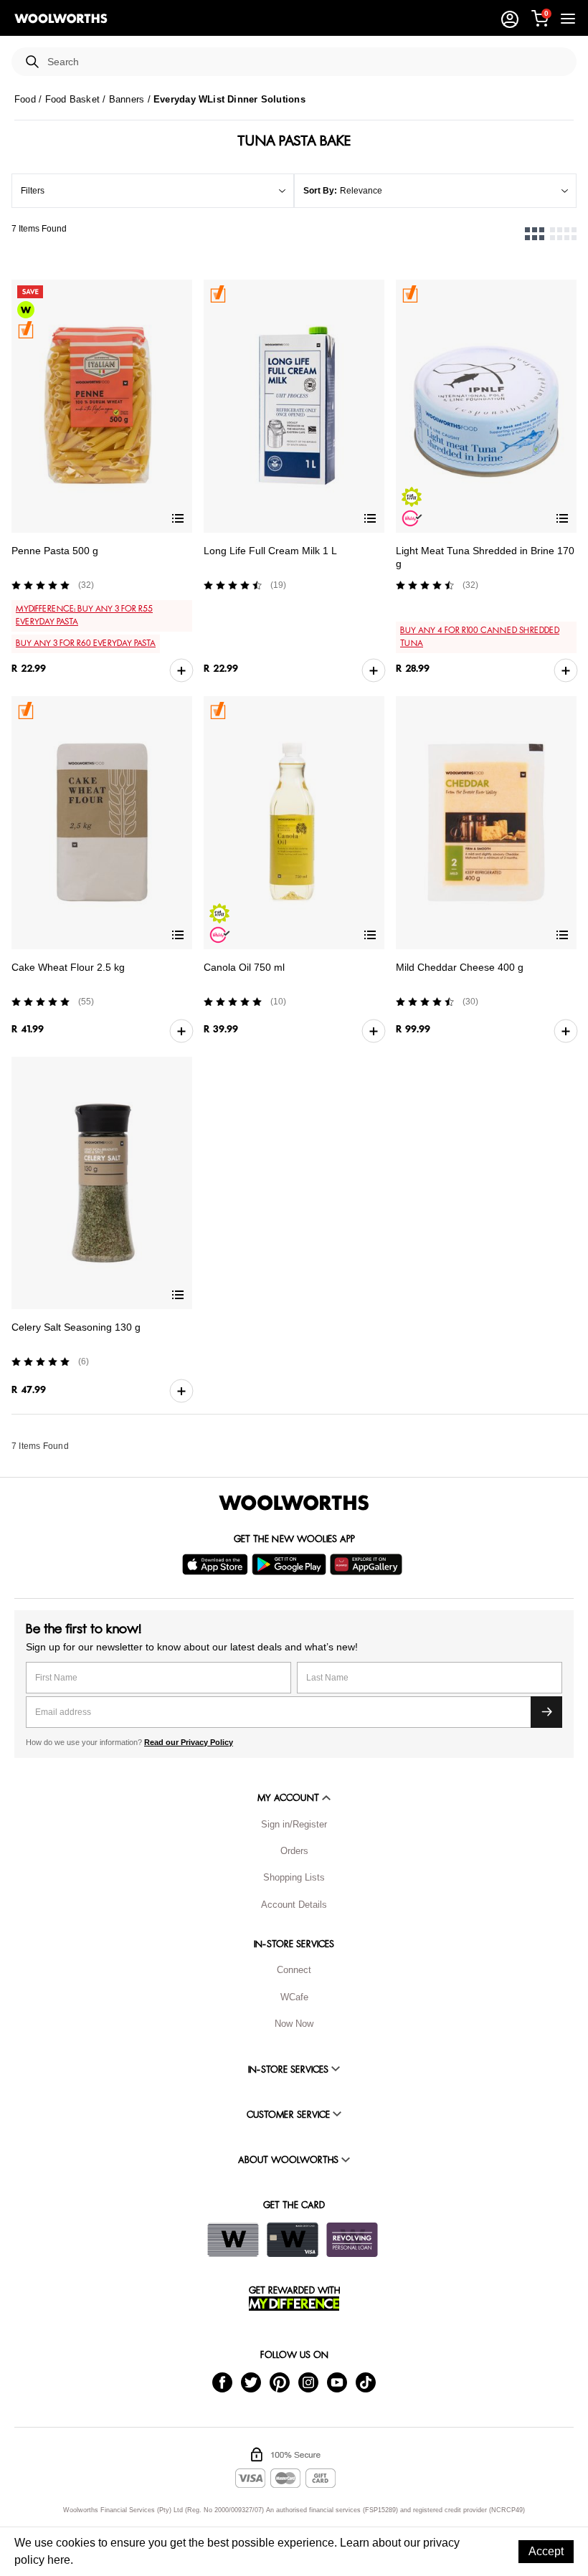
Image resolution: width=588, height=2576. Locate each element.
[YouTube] (337, 2382)
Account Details (294, 1905)
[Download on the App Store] (217, 1564)
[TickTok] (366, 2382)
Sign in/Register (294, 1824)
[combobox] (306, 62)
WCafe (294, 1997)
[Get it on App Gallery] (368, 1564)
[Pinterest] (280, 2382)
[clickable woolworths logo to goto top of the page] (294, 1503)
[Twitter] (251, 2382)
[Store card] (233, 2240)
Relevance (361, 191)
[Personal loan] (352, 2240)
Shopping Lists (294, 1877)
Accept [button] (546, 2551)
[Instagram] (308, 2382)
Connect (294, 1970)
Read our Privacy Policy (189, 1742)
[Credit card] (293, 2240)
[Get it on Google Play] (291, 1564)
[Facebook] (222, 2382)
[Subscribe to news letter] (546, 1712)
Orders (294, 1851)
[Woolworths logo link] (61, 19)
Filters (33, 191)
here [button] (59, 2560)
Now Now (294, 2024)
